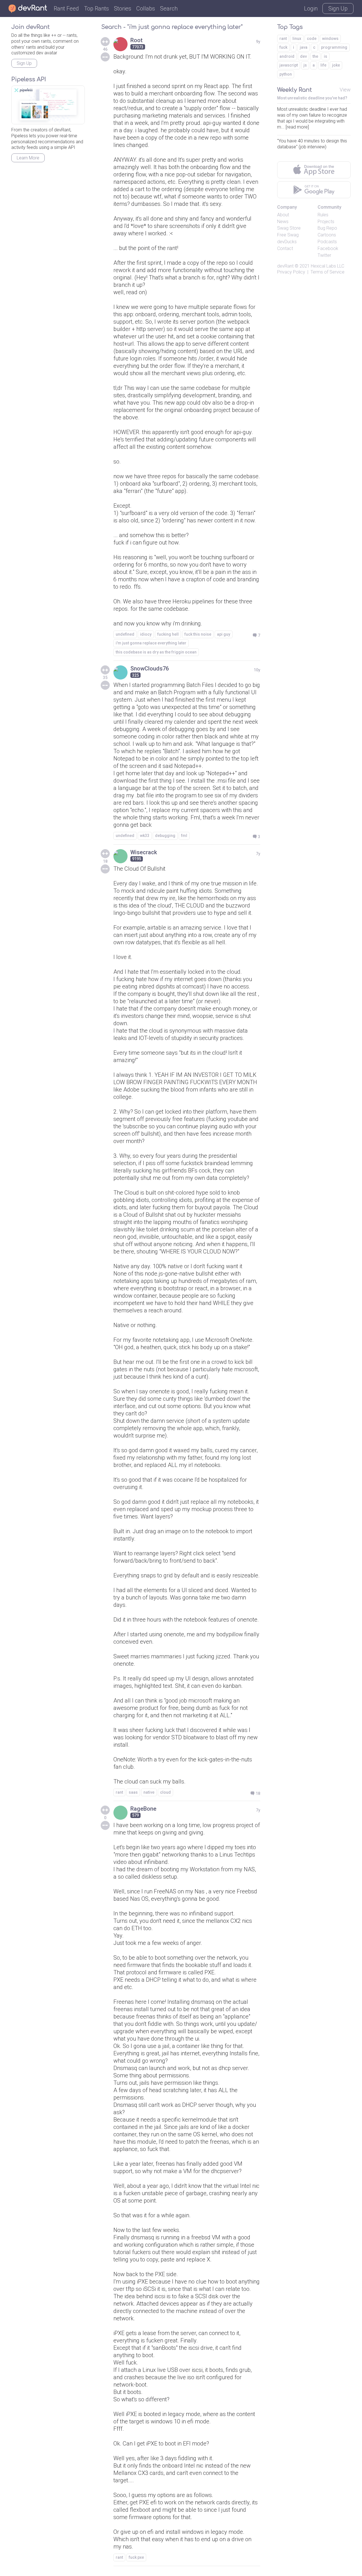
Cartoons (327, 235)
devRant (285, 266)
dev (303, 56)
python (286, 74)
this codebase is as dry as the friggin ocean (156, 652)
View (345, 90)
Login (311, 8)
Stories (123, 8)
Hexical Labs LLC (327, 266)
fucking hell (168, 634)
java (304, 47)
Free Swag (288, 235)
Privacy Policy (291, 272)
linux (297, 39)
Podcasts (327, 242)
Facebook (328, 248)
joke (336, 65)
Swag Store (289, 228)
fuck (283, 47)
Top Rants (96, 8)
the (315, 56)
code (312, 39)
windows (330, 39)
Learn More (28, 158)
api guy (224, 634)
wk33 (145, 836)
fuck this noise (198, 634)
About (283, 215)
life (323, 65)
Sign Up (338, 8)
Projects (326, 222)
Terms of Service (327, 272)
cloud (165, 1792)
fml (184, 836)
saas (133, 1792)
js (305, 65)
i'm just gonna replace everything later (151, 643)
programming (334, 47)
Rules (323, 215)
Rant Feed (66, 8)
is (326, 56)
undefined (125, 634)
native (149, 1792)
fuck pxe (136, 2557)
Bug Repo (327, 228)
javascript (289, 65)
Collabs (146, 8)
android (287, 56)
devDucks (287, 242)
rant (119, 1792)
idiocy (146, 634)
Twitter (324, 255)
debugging (165, 836)
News (283, 222)
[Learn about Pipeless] (48, 105)
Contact (285, 248)
